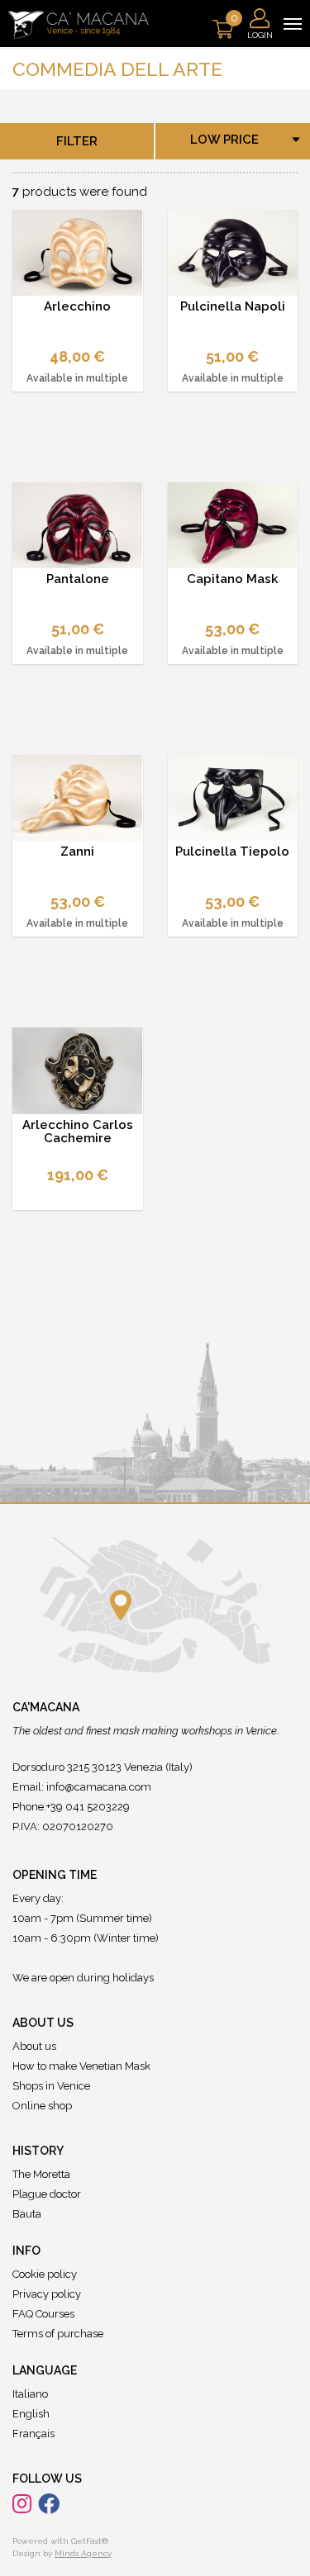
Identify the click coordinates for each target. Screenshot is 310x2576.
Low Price (224, 140)
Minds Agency (83, 2553)
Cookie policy (45, 2274)
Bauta (27, 2214)
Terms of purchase (58, 2334)
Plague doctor (47, 2194)
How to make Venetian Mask (81, 2066)
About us (34, 2046)
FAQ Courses (43, 2314)
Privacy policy (47, 2294)
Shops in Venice (51, 2086)
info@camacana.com (99, 1787)
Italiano (30, 2394)
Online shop (42, 2106)
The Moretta (41, 2174)
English (31, 2414)
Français (33, 2434)
